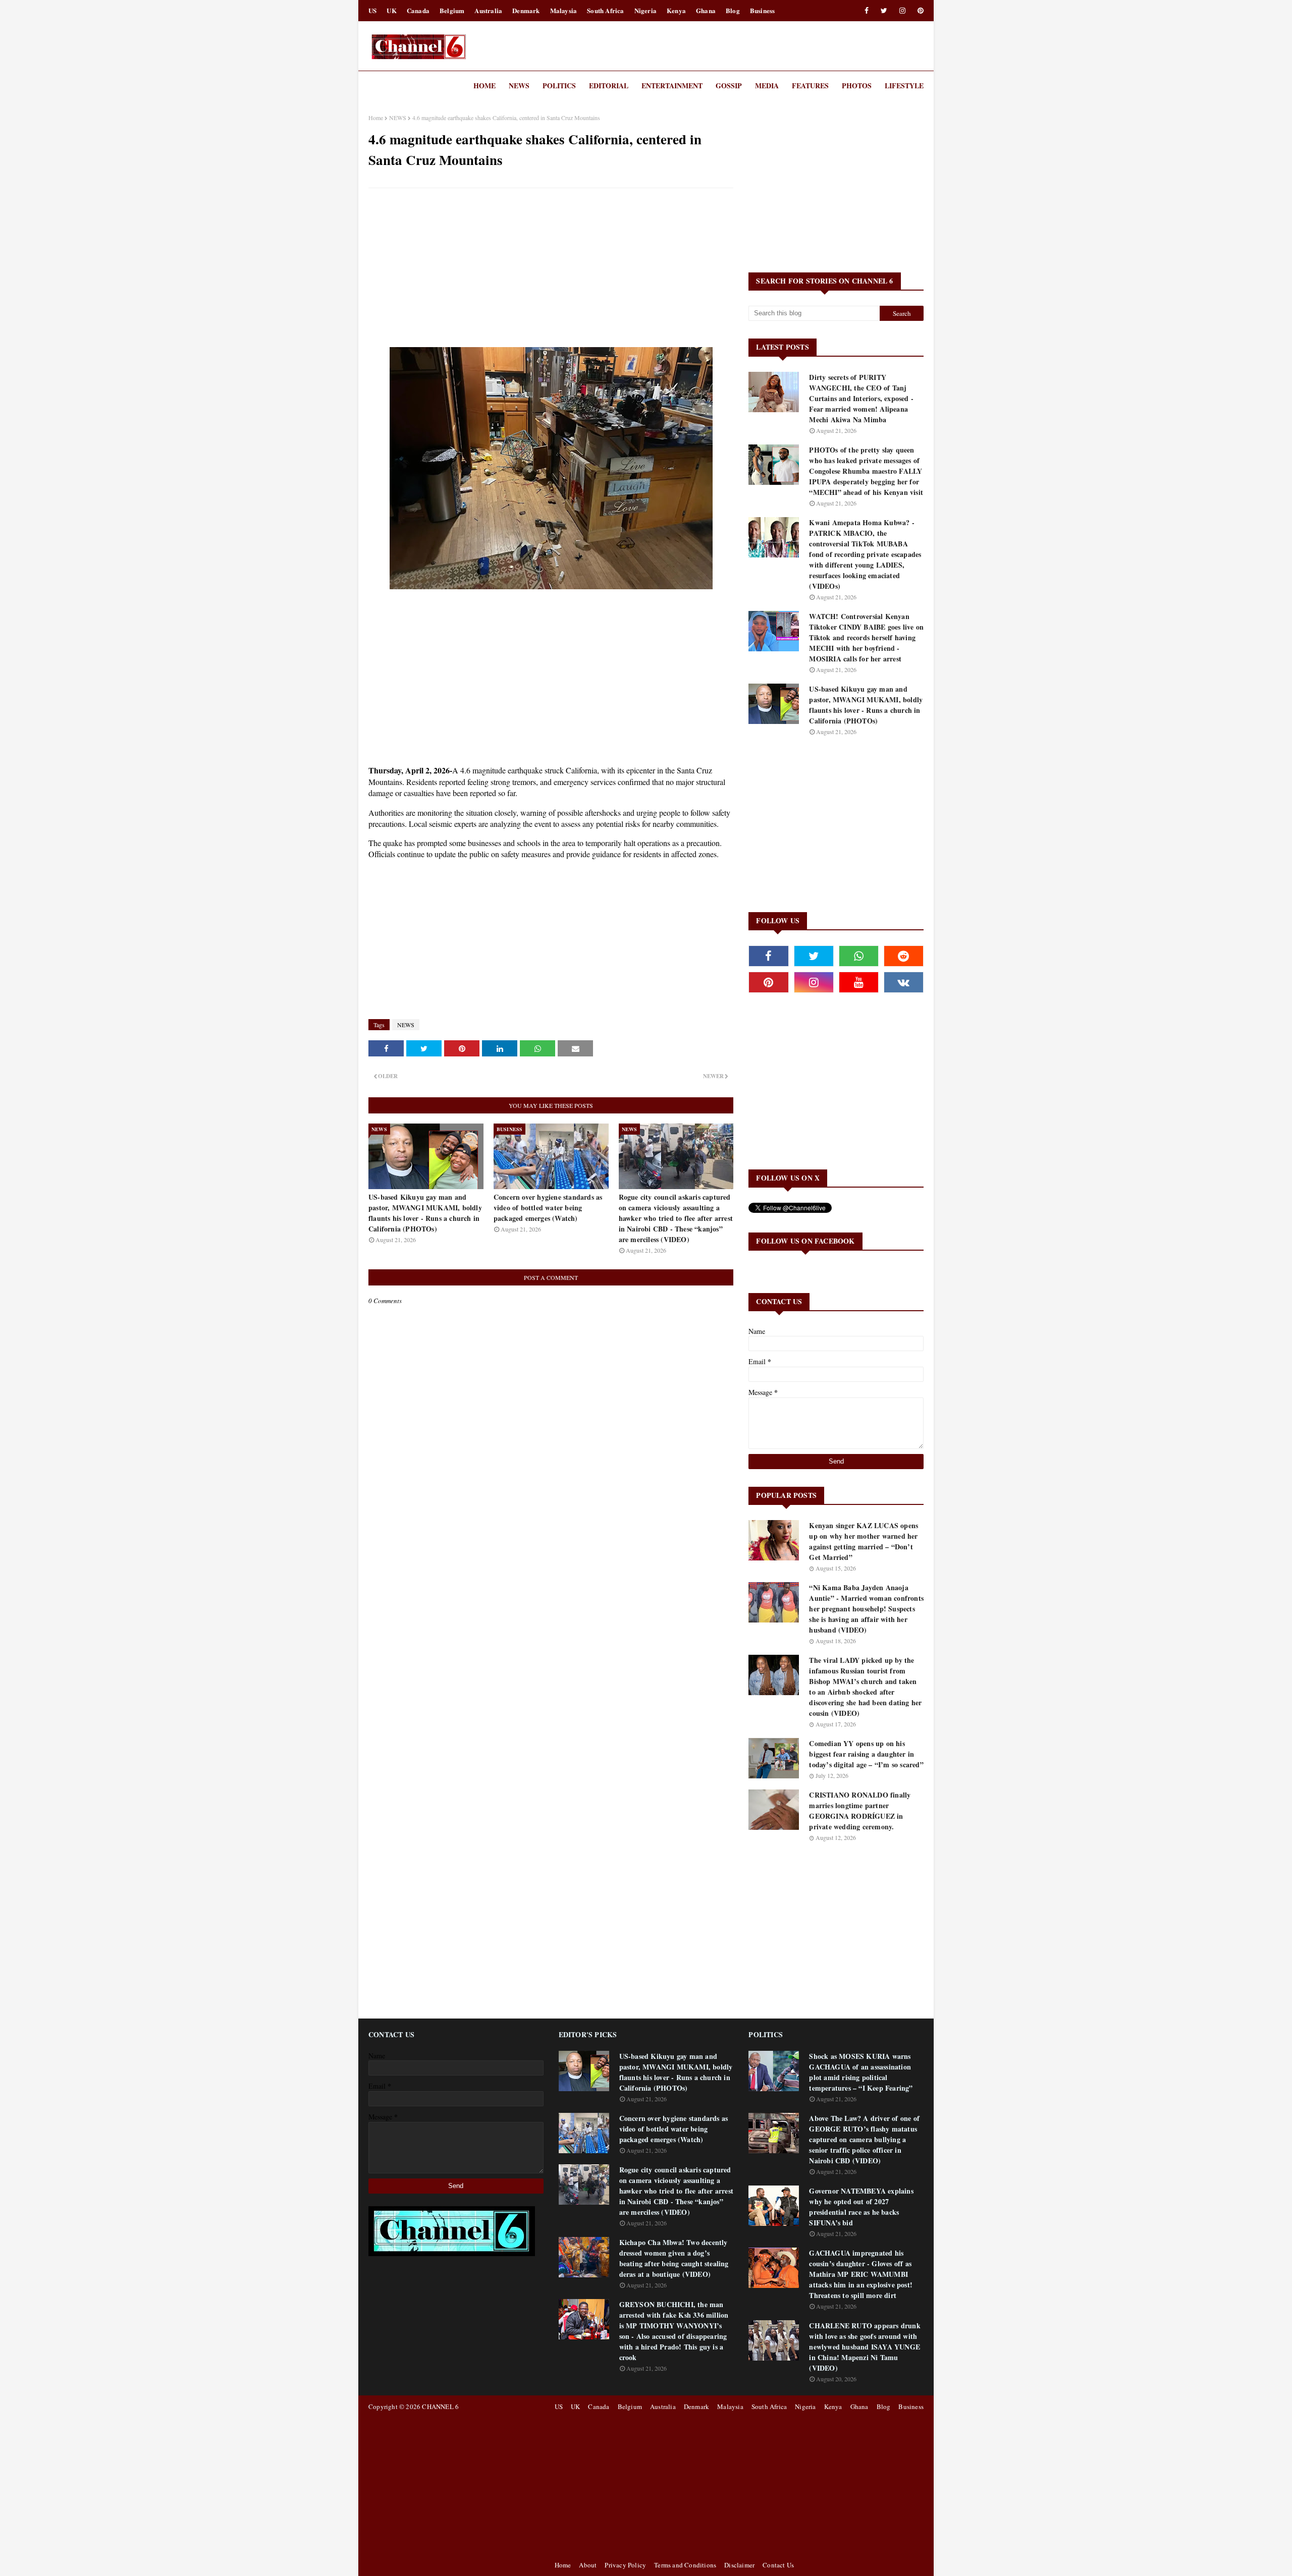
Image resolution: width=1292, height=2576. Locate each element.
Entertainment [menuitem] (672, 86)
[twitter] (884, 11)
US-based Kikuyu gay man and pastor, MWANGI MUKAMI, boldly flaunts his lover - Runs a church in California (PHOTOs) (425, 1213)
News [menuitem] (519, 86)
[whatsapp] (859, 956)
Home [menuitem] (484, 86)
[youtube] (859, 982)
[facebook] (867, 11)
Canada (418, 10)
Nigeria (645, 10)
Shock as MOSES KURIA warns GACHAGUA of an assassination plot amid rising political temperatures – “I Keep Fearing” (861, 2072)
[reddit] (904, 956)
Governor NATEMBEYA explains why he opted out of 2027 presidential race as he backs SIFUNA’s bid (861, 2207)
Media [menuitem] (767, 86)
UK (391, 10)
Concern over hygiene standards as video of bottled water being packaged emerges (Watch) (548, 1208)
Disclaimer (739, 2565)
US (372, 10)
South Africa (605, 10)
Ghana (706, 10)
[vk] (904, 982)
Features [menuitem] (810, 86)
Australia (488, 10)
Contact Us (778, 2565)
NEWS (398, 118)
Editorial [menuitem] (609, 86)
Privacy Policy (625, 2565)
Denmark (526, 10)
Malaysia (564, 10)
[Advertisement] (551, 269)
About (588, 2565)
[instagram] (902, 11)
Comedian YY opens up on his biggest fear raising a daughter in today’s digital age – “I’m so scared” (866, 1754)
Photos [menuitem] (857, 86)
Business (763, 10)
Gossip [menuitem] (729, 86)
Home (376, 118)
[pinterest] (919, 11)
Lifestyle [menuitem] (904, 86)
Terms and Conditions (685, 2565)
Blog (733, 10)
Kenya (676, 10)
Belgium (452, 10)
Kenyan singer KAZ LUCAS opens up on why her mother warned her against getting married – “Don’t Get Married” (864, 1541)
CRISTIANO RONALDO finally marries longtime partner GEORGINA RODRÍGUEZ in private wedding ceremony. (860, 1811)
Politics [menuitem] (559, 86)
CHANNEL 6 (440, 2406)
